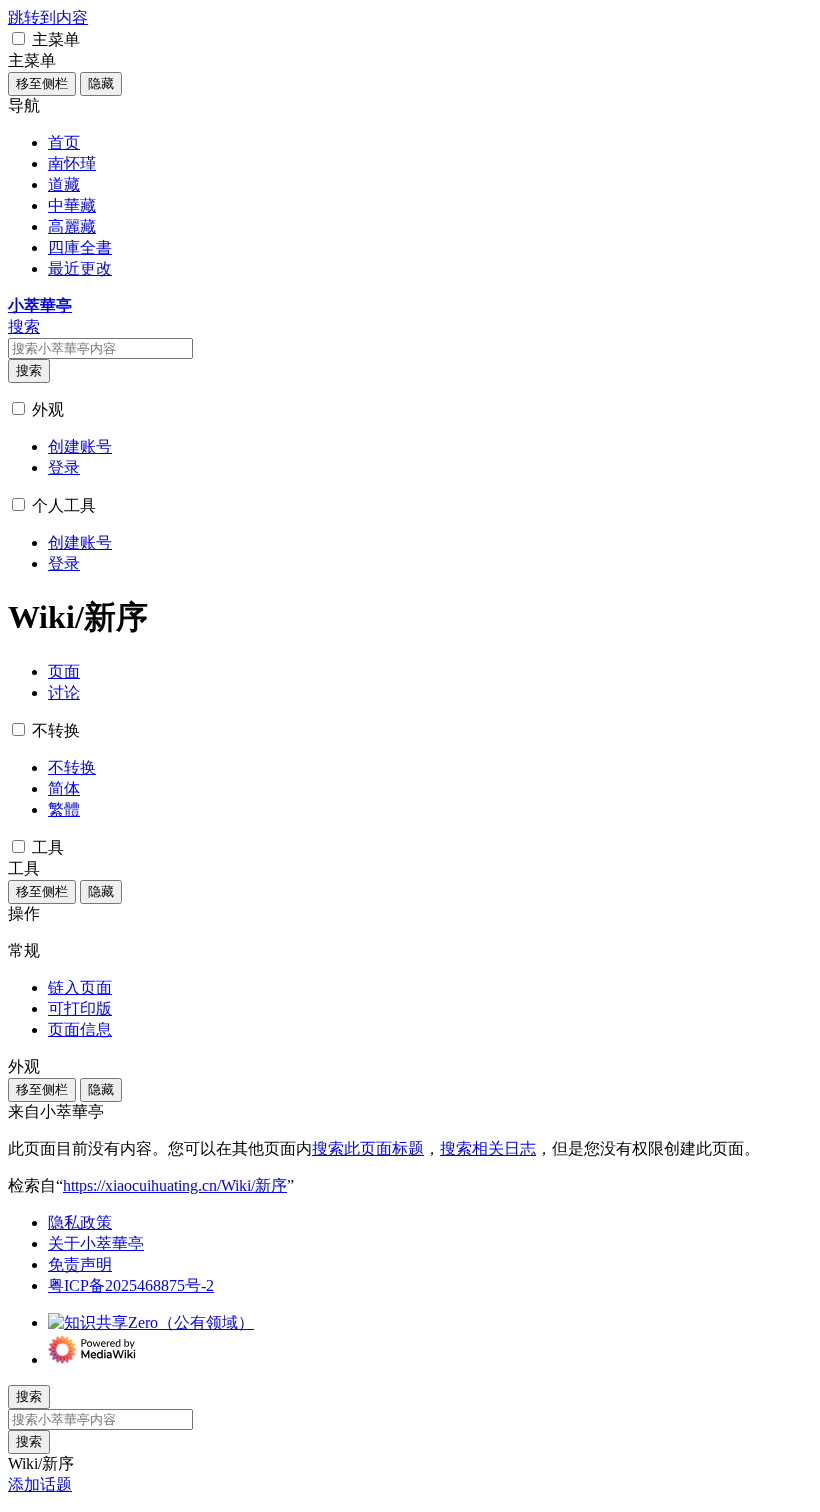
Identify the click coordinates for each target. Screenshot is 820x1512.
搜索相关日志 (488, 1148)
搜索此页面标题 (368, 1148)
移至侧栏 (42, 83)
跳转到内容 (48, 17)
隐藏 (101, 83)
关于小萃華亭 (96, 1243)
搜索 (29, 370)
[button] (18, 38)
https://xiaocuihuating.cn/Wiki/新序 (175, 1185)
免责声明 (80, 1264)
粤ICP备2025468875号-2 (131, 1285)
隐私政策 (80, 1222)
